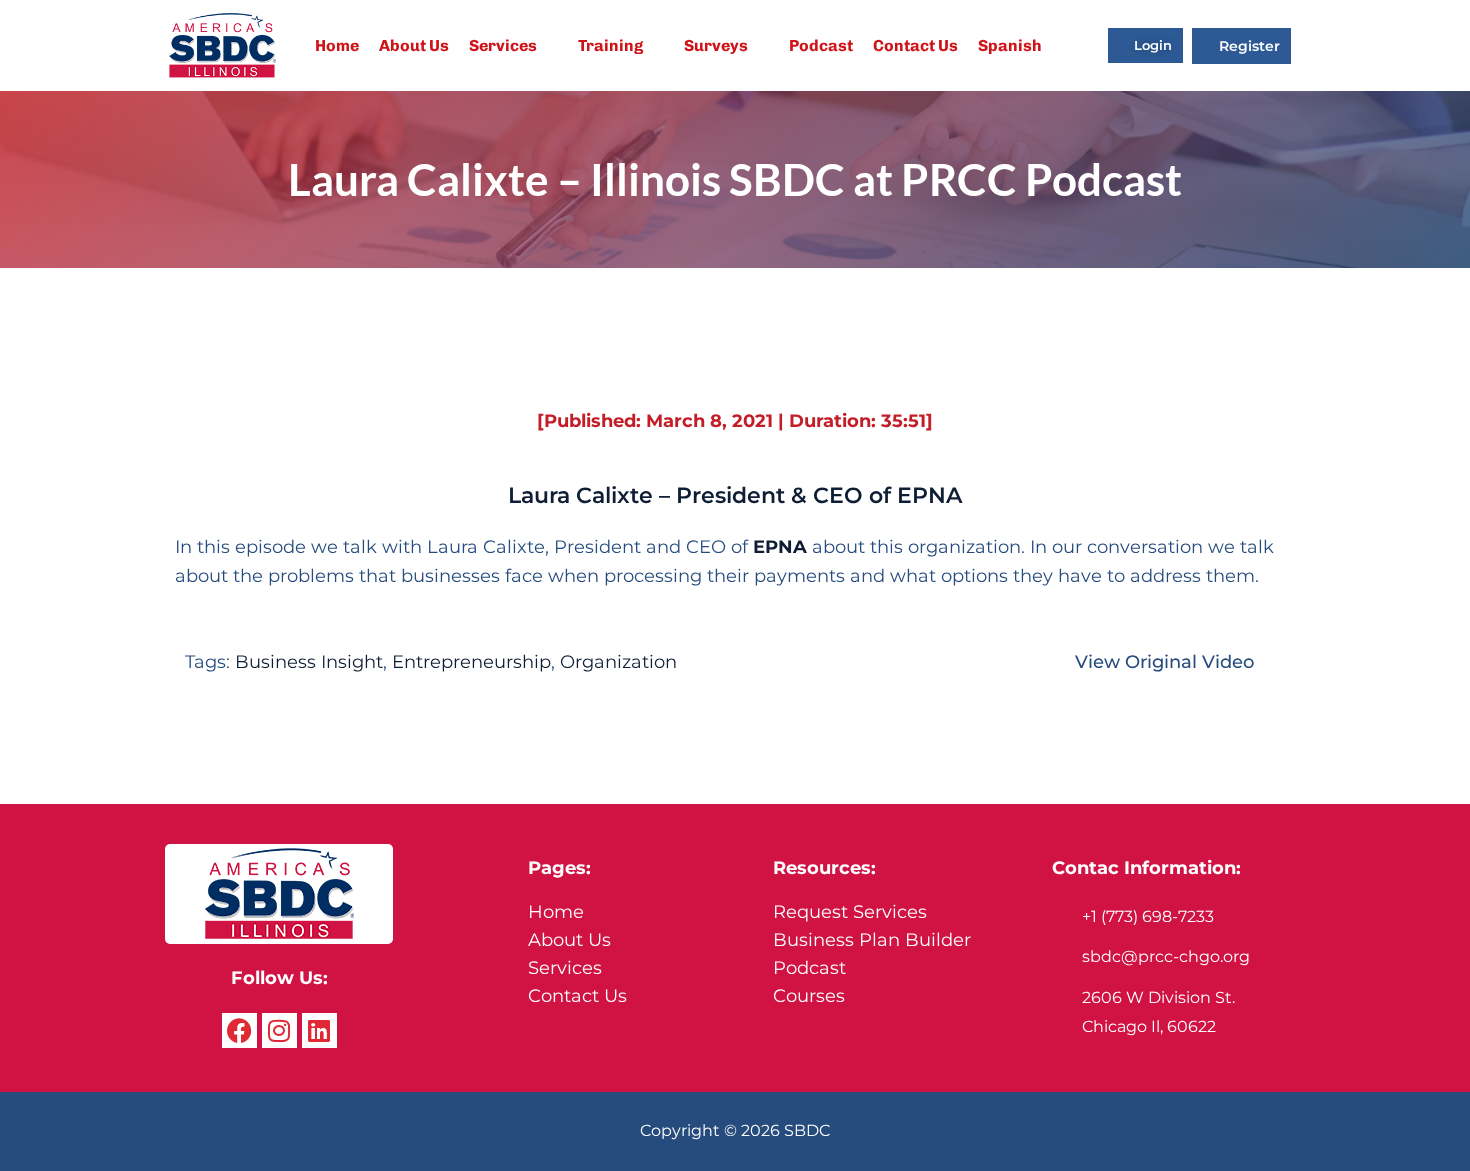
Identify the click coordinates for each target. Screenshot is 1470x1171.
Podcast (821, 45)
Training (610, 45)
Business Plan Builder (872, 940)
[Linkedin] (319, 1030)
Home (337, 45)
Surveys (716, 45)
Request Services (850, 912)
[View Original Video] (1273, 659)
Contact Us (915, 45)
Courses (809, 996)
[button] (513, 46)
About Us (414, 45)
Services (503, 45)
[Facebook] (239, 1030)
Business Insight (309, 662)
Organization (618, 662)
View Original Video (1164, 662)
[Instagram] (279, 1030)
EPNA (780, 547)
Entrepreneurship (471, 662)
